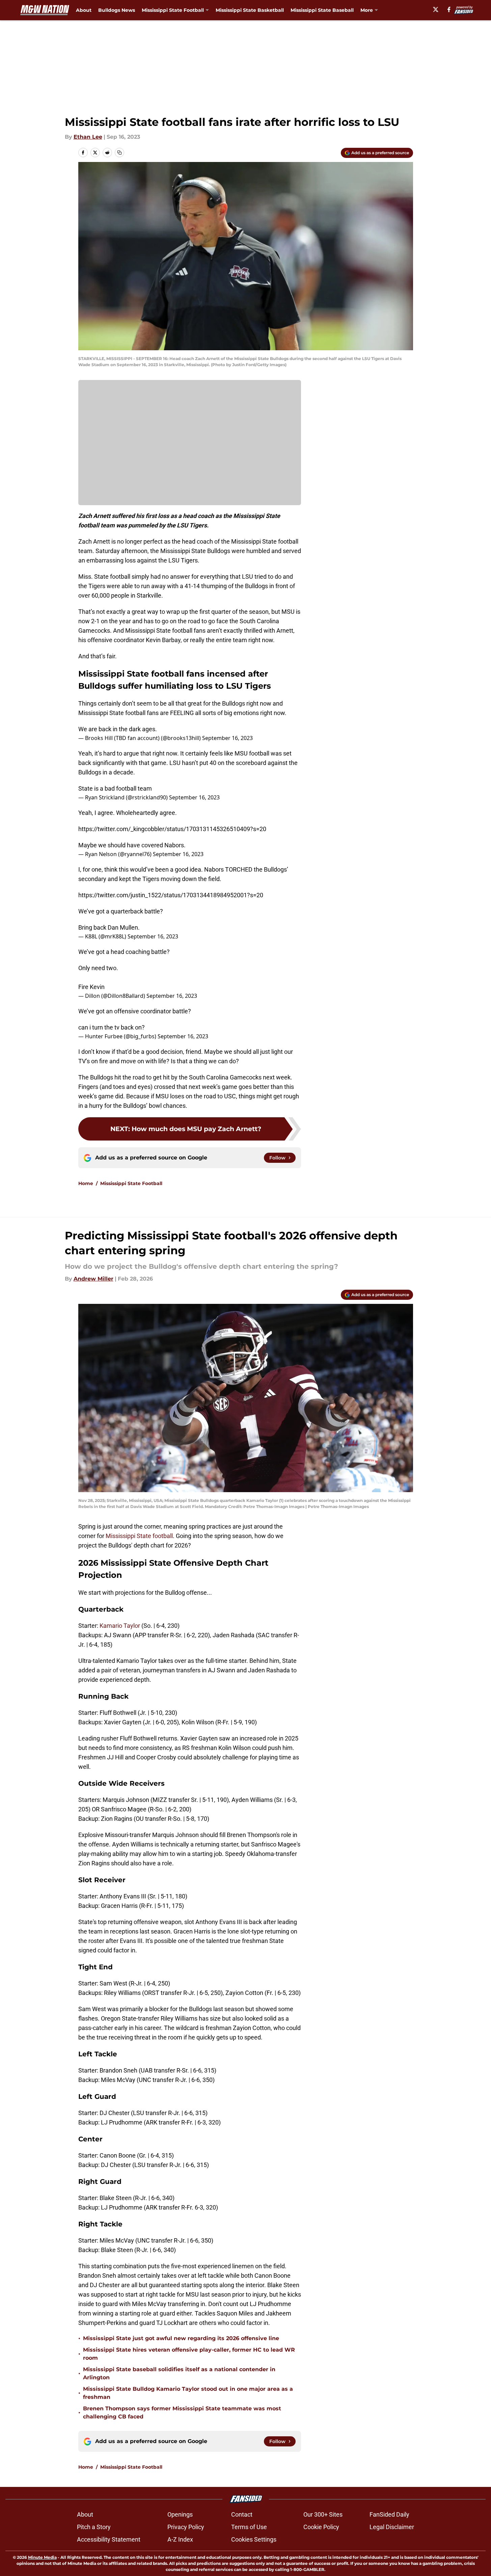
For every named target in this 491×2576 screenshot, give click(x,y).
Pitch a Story (94, 2527)
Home (86, 1183)
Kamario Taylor (120, 1626)
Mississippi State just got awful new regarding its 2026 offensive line (181, 2338)
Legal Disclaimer (392, 2527)
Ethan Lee (88, 137)
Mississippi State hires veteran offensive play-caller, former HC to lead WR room (189, 2354)
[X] (436, 9)
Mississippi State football (139, 1536)
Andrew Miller (93, 1279)
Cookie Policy (321, 2527)
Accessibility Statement (109, 2539)
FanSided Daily (389, 2514)
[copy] (119, 153)
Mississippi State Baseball (322, 10)
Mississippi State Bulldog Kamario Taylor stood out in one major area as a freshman (188, 2393)
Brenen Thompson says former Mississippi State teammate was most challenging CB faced (182, 2413)
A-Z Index (180, 2539)
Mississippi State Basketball (250, 10)
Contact (242, 2514)
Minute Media (42, 2557)
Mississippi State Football (131, 1183)
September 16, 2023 (227, 738)
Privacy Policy (186, 2527)
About (84, 10)
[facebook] (449, 9)
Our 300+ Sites (323, 2514)
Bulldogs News (117, 10)
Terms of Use (249, 2527)
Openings (180, 2514)
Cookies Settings (254, 2539)
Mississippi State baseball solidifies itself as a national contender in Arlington (179, 2373)
